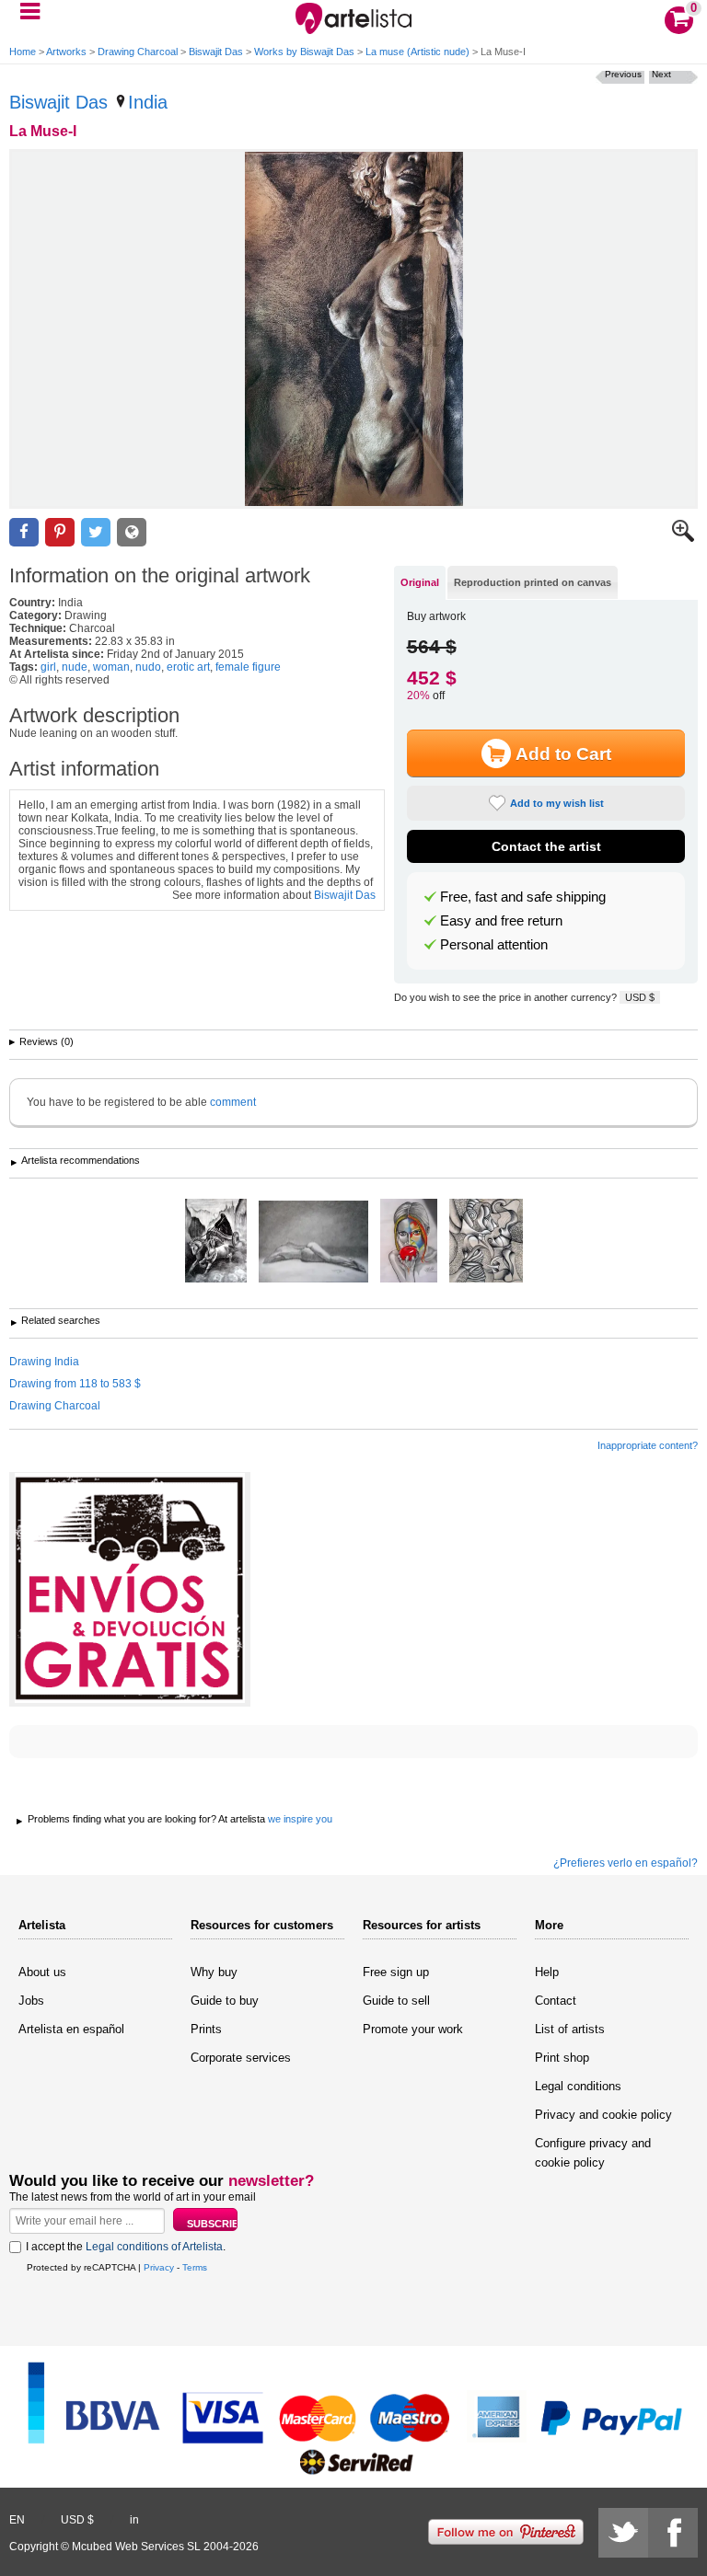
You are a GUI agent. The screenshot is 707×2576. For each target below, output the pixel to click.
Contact (556, 2001)
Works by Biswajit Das (304, 52)
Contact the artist (546, 846)
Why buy (214, 1972)
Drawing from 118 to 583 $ (75, 1384)
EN (17, 2520)
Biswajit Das (216, 52)
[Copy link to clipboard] (132, 532)
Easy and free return (501, 921)
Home (23, 52)
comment (233, 1102)
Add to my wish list (557, 803)
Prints (206, 2029)
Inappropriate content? (648, 1445)
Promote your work (413, 2029)
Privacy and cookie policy (603, 2115)
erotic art (188, 667)
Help (547, 1972)
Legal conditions (578, 2086)
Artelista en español (71, 2029)
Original (420, 582)
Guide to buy (225, 2001)
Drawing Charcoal (138, 52)
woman (111, 667)
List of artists (570, 2029)
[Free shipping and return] (130, 1589)
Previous (623, 74)
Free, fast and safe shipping (523, 897)
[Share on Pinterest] (60, 532)
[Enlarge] (683, 538)
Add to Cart (563, 754)
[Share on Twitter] (96, 532)
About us (42, 1972)
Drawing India (44, 1362)
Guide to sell (396, 2001)
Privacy (159, 2267)
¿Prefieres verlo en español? (626, 1863)
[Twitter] (623, 2533)
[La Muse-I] (353, 329)
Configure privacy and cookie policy (593, 2153)
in (134, 2520)
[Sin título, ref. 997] (486, 1242)
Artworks (66, 52)
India (148, 102)
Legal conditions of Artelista (154, 2247)
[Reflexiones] (313, 1243)
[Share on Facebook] (24, 532)
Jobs (31, 2001)
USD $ (640, 997)
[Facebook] (673, 2533)
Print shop (562, 2058)
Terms (195, 2267)
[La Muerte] (216, 1242)
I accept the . (126, 2247)
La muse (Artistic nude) (417, 52)
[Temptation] (409, 1242)
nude (75, 667)
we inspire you (300, 1819)
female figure (248, 667)
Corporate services (241, 2058)
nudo (148, 667)
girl (48, 667)
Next (661, 74)
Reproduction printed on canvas (533, 582)
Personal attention (494, 945)
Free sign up (396, 1972)
